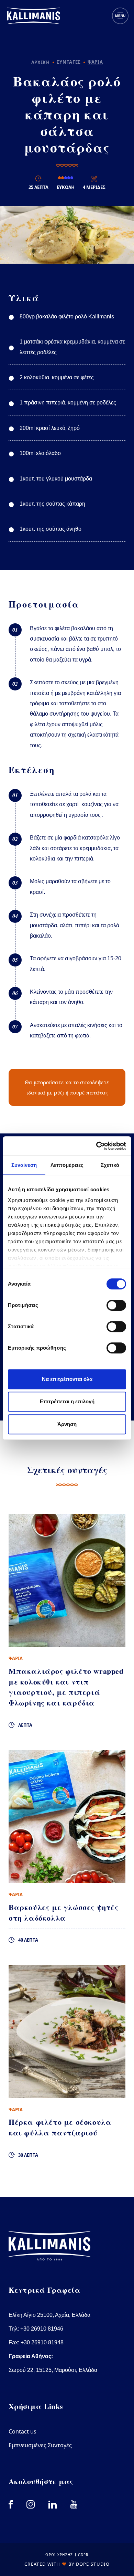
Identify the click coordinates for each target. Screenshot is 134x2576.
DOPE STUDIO (93, 2564)
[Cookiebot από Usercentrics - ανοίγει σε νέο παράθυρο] (96, 1146)
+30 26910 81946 (42, 2329)
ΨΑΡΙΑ (95, 62)
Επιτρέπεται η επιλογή (67, 1401)
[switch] (116, 1305)
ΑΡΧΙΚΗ (41, 62)
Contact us (23, 2431)
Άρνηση (67, 1424)
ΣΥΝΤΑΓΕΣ (69, 62)
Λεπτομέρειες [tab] (67, 1165)
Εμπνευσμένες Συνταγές (40, 2445)
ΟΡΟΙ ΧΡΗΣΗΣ (59, 2555)
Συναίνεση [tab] (24, 1165)
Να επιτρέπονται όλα (67, 1379)
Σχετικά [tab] (110, 1165)
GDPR (83, 2555)
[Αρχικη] (33, 16)
